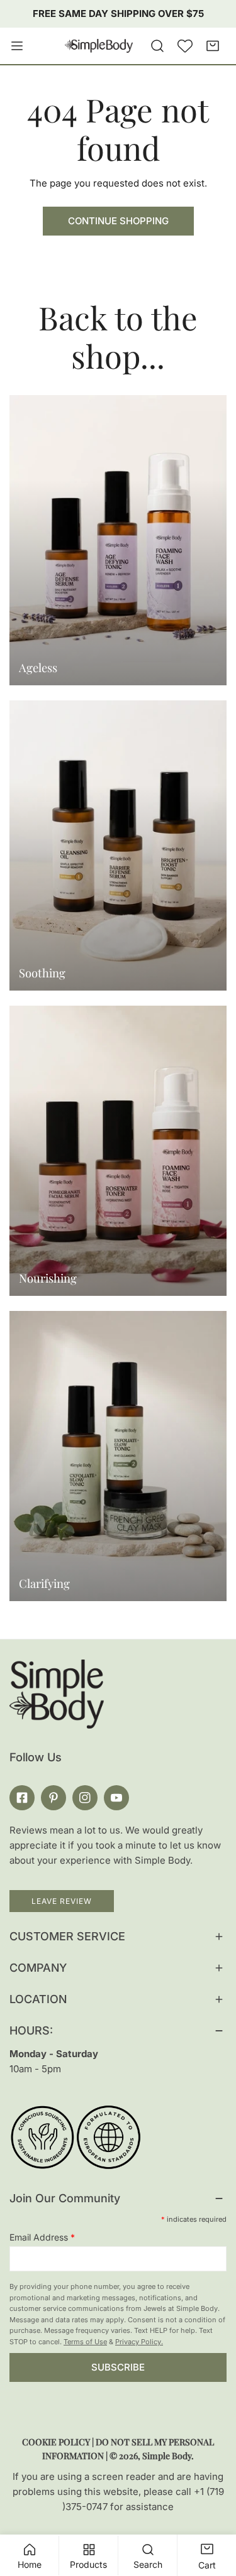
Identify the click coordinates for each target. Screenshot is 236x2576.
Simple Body (167, 2456)
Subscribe (118, 2367)
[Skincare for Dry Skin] (118, 1151)
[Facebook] (22, 1798)
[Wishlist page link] (185, 46)
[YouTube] (116, 1798)
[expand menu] (17, 46)
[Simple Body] (99, 46)
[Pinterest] (53, 1798)
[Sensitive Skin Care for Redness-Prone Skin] (118, 845)
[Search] (157, 46)
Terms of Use (85, 2342)
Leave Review (62, 1901)
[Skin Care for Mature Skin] (118, 540)
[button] (213, 46)
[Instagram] (85, 1798)
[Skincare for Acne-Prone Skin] (118, 1456)
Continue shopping (118, 221)
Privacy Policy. (139, 2342)
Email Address (42, 2237)
